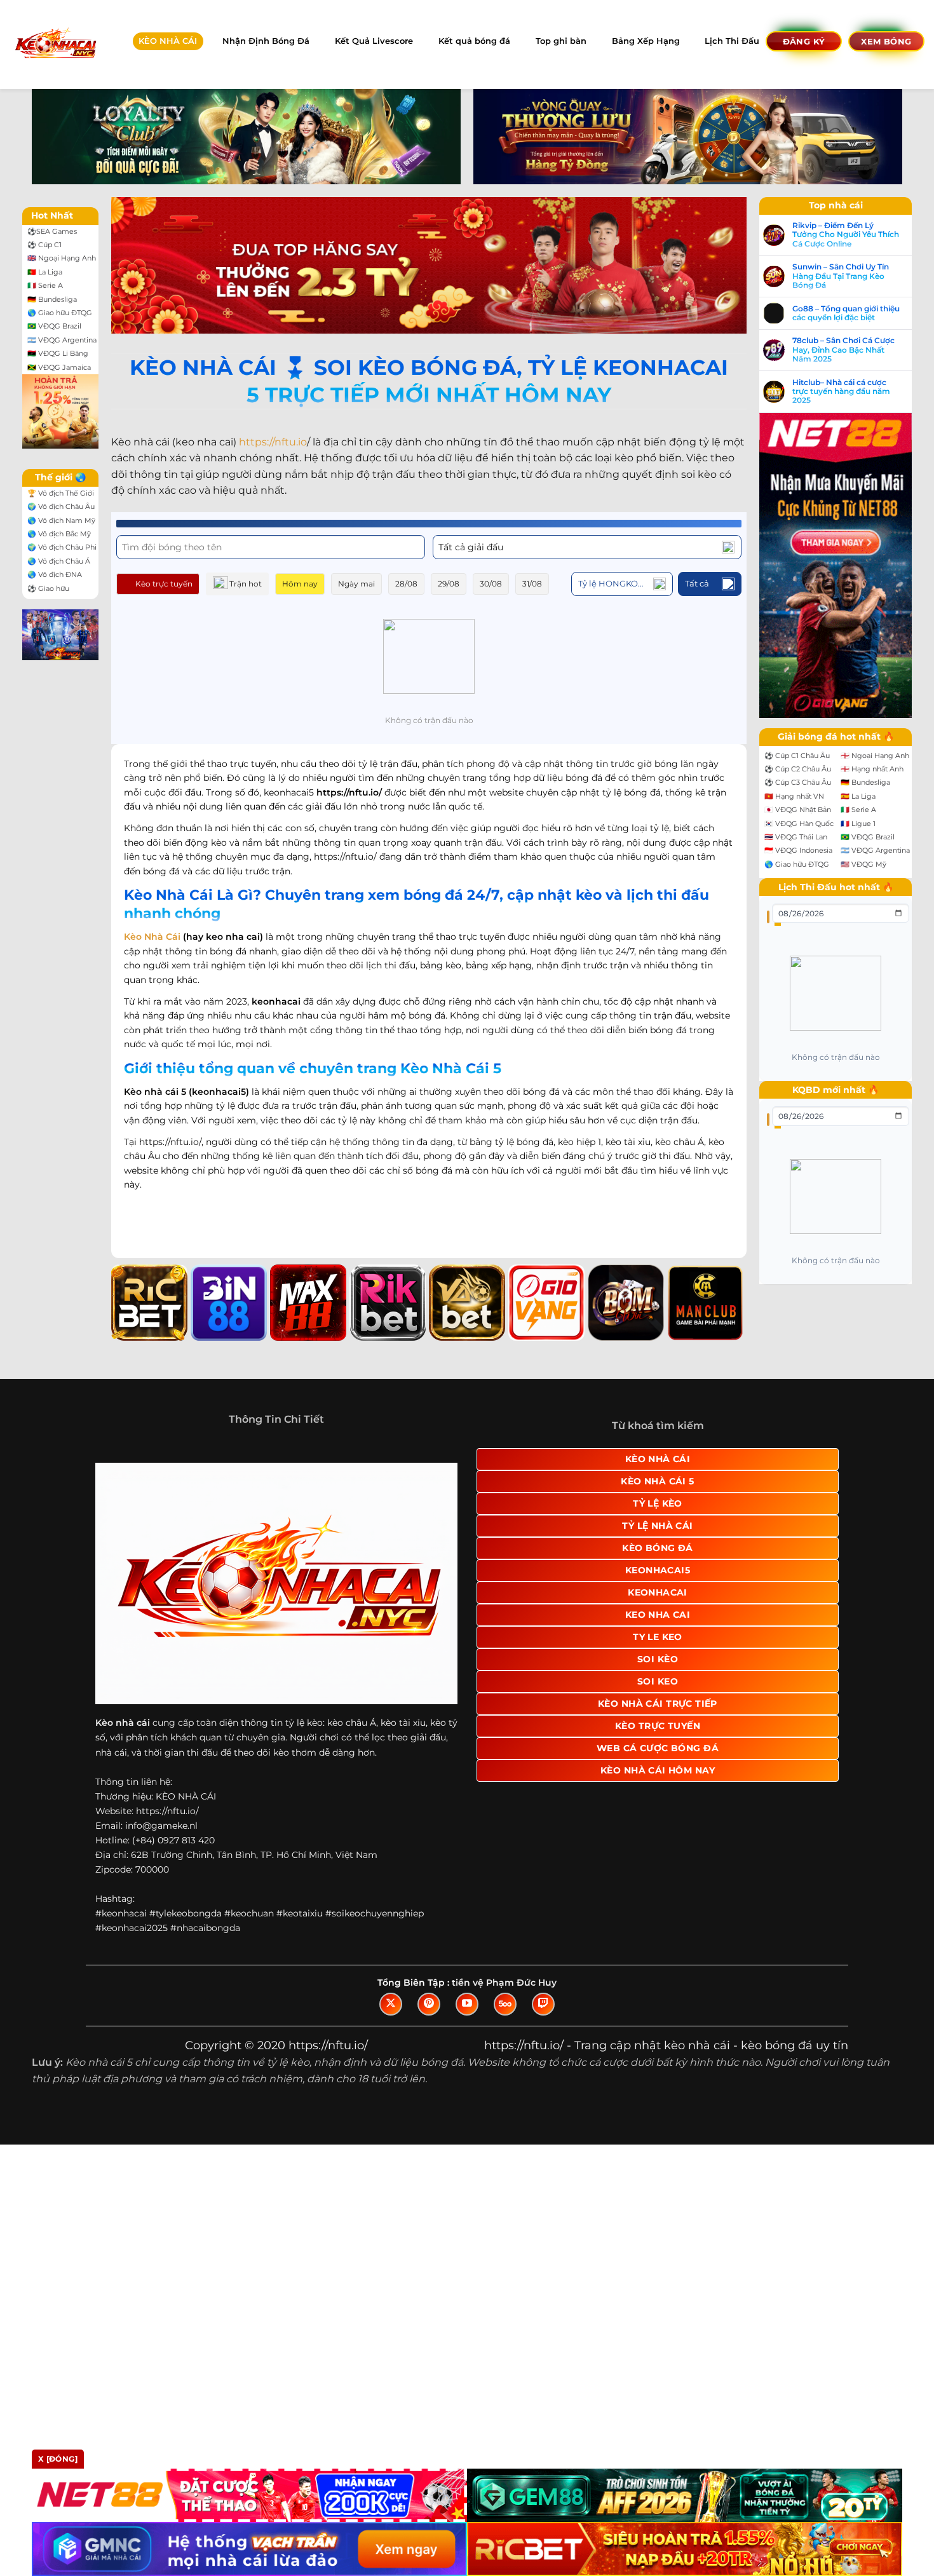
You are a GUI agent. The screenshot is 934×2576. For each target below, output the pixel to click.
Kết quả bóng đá (474, 41)
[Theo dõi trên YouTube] (467, 2004)
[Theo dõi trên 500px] (505, 2004)
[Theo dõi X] (391, 2004)
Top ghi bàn (561, 41)
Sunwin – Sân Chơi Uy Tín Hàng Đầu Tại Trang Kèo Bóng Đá (841, 276)
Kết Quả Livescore (374, 41)
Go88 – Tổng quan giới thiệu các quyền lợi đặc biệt (846, 313)
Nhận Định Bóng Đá (266, 41)
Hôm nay (300, 584)
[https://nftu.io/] (55, 44)
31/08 (532, 584)
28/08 (406, 584)
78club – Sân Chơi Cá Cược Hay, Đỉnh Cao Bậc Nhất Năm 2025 (843, 350)
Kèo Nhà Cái (152, 937)
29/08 (449, 584)
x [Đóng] (58, 2459)
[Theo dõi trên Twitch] (543, 2004)
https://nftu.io (273, 442)
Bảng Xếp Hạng (646, 41)
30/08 (491, 584)
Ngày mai (356, 584)
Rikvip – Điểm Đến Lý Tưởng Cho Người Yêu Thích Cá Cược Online (846, 235)
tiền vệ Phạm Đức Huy (504, 1983)
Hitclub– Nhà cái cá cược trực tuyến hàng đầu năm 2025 (841, 392)
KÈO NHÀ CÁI (168, 41)
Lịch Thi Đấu (732, 41)
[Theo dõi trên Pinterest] (429, 2004)
